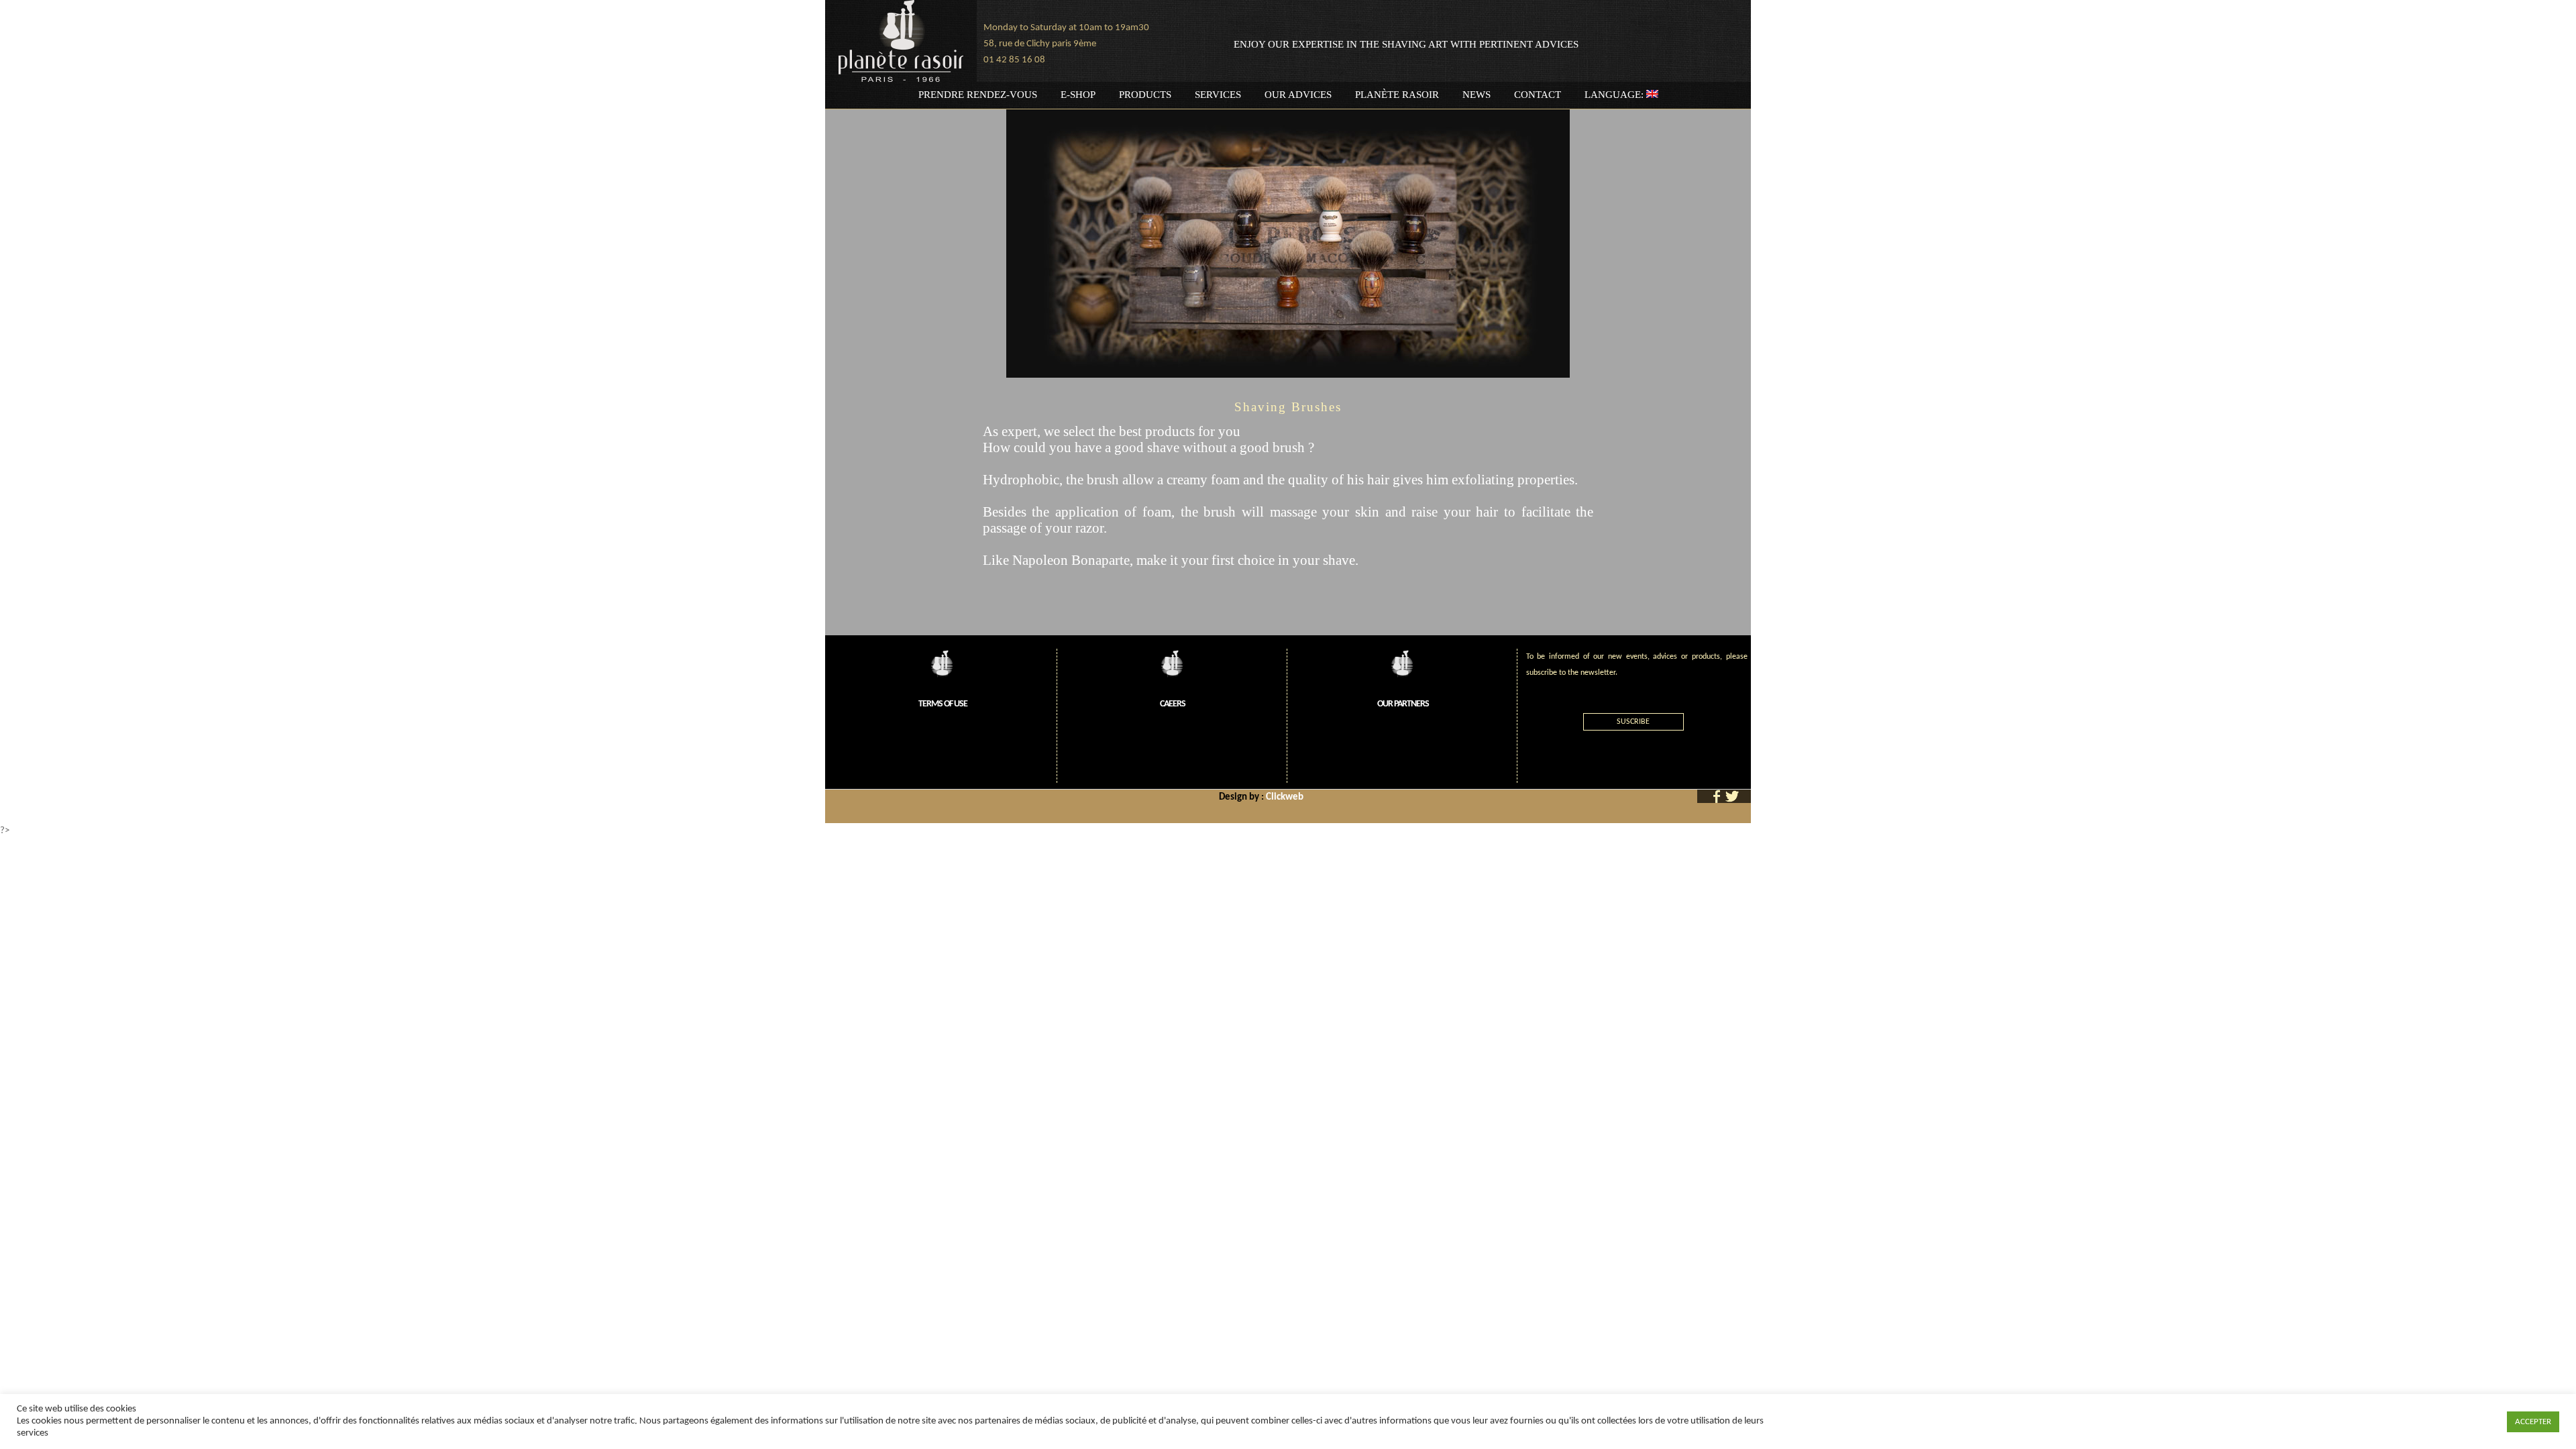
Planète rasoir (1397, 95)
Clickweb (1285, 797)
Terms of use (943, 704)
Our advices (1298, 95)
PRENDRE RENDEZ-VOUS (978, 95)
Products (1145, 95)
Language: (1615, 95)
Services (1218, 95)
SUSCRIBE (1633, 722)
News (1477, 95)
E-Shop (1078, 95)
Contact (1538, 95)
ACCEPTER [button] (2533, 1422)
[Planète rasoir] (901, 41)
